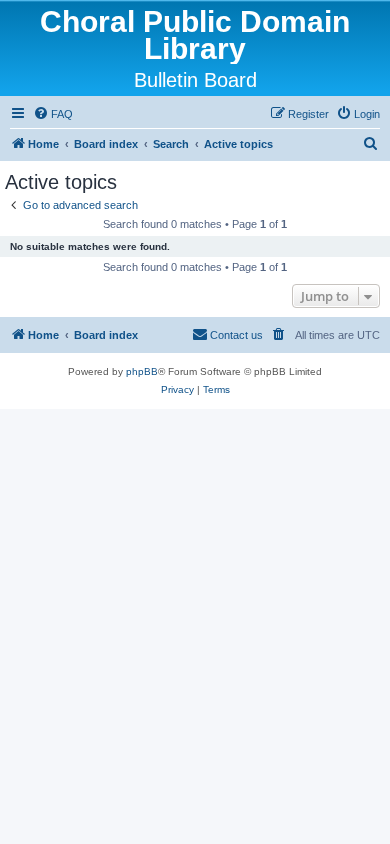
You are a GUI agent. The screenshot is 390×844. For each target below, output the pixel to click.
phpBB (142, 371)
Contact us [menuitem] (236, 335)
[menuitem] (53, 114)
